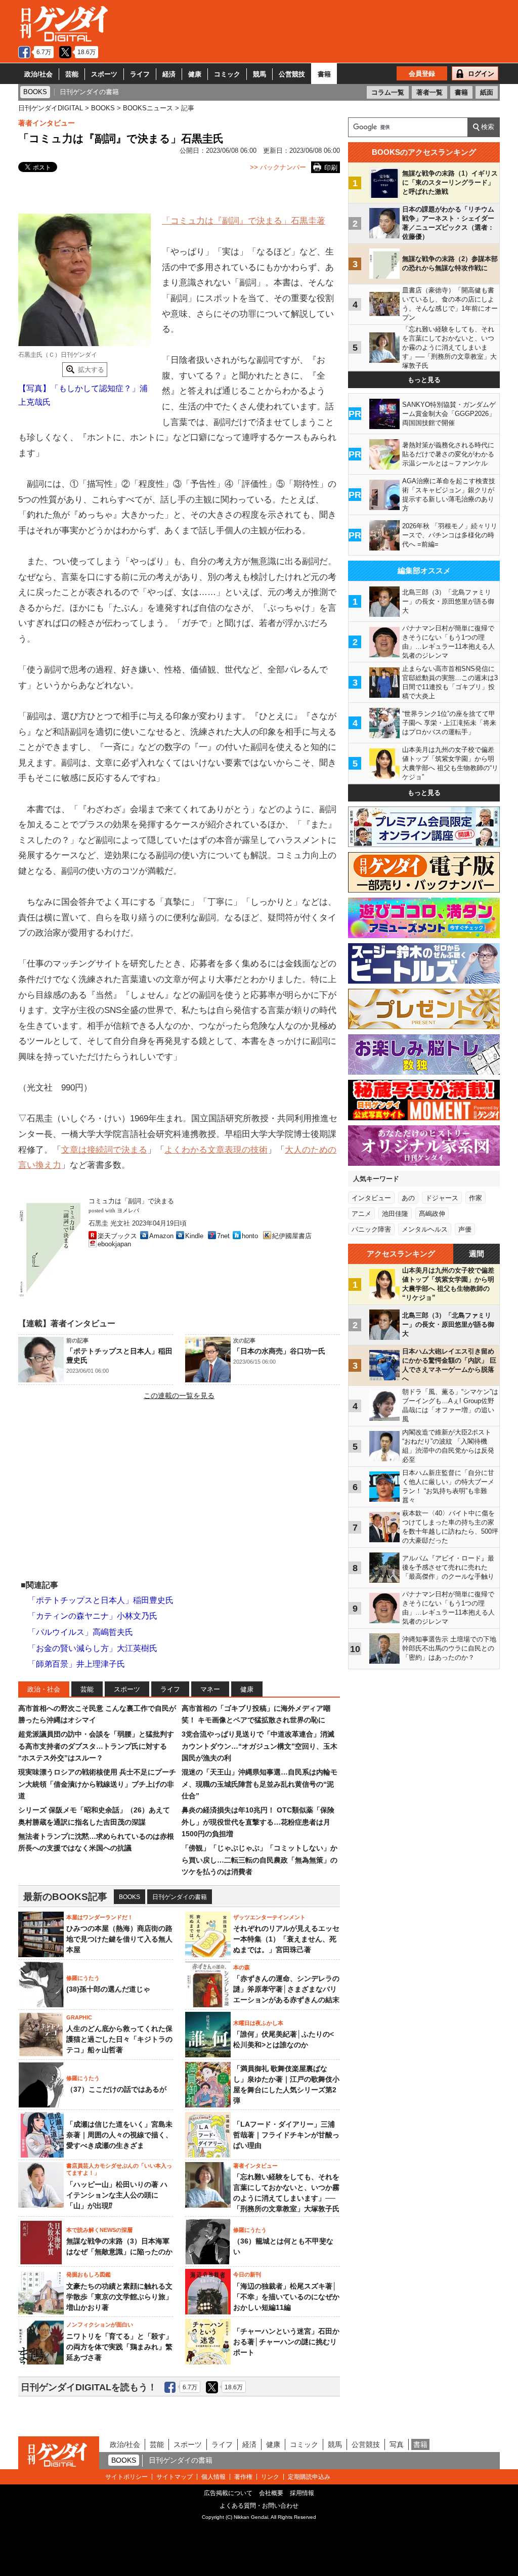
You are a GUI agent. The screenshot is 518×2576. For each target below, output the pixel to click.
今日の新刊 (247, 2274)
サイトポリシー (126, 2477)
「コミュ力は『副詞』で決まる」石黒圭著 (244, 221)
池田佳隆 (395, 1214)
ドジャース (442, 1198)
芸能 (72, 74)
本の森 (242, 1967)
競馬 (260, 74)
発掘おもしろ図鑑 (89, 2274)
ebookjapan (114, 1244)
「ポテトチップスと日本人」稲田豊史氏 (101, 1600)
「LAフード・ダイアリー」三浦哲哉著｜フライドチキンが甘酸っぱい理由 (286, 2135)
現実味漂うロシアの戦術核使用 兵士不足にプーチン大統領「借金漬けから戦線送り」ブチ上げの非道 (97, 1784)
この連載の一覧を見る (179, 1396)
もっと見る (424, 380)
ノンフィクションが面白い (100, 2325)
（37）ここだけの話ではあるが (116, 2089)
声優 (465, 1229)
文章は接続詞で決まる (104, 1150)
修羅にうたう (83, 1978)
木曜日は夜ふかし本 (258, 2023)
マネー (210, 1689)
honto (250, 1236)
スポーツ (104, 74)
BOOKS (129, 1897)
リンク (270, 2477)
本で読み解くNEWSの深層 (99, 2230)
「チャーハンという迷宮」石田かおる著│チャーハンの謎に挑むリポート (286, 2342)
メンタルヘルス (425, 1229)
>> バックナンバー (278, 167)
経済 (169, 74)
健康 (195, 74)
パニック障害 (371, 1229)
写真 (397, 2444)
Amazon (161, 1236)
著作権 (243, 2477)
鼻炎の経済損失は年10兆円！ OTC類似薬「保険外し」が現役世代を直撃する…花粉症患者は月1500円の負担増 (258, 1822)
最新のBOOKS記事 (65, 1897)
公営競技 (292, 74)
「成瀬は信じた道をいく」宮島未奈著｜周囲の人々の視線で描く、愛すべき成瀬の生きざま (119, 2135)
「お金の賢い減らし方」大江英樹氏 (93, 1648)
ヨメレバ (128, 1211)
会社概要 (271, 2493)
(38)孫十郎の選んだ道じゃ (108, 1989)
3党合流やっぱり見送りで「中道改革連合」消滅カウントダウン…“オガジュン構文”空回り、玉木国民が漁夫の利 (260, 1746)
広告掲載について (228, 2493)
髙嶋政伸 (432, 1214)
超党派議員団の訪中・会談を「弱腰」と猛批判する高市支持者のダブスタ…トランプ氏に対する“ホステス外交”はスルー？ (96, 1746)
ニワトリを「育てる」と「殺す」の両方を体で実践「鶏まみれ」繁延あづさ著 (119, 2347)
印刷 (331, 168)
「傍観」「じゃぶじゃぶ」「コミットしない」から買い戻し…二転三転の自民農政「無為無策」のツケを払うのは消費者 (260, 1860)
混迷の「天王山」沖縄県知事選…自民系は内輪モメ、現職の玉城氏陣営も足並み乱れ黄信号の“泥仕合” (260, 1784)
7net (223, 1236)
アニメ (361, 1214)
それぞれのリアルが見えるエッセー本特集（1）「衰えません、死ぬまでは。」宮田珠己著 (286, 1939)
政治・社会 (44, 1689)
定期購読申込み (309, 2477)
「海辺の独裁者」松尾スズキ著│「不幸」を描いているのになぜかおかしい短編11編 (286, 2297)
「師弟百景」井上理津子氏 (76, 1664)
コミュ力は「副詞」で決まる (131, 1201)
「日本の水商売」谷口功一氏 (279, 1351)
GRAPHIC (79, 2017)
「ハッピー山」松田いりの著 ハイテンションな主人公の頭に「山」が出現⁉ (117, 2195)
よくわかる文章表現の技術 (216, 1150)
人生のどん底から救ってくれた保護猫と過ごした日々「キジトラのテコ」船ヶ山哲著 (119, 2039)
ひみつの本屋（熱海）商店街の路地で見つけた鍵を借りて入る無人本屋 (119, 1939)
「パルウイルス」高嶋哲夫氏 (80, 1632)
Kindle (194, 1236)
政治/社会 (38, 74)
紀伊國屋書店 (292, 1236)
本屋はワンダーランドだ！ (100, 1917)
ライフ (140, 74)
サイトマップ (175, 2477)
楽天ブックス (117, 1236)
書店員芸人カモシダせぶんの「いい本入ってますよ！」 (119, 2169)
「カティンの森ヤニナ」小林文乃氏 (93, 1616)
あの (408, 1198)
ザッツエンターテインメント (269, 1917)
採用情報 (302, 2493)
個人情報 (213, 2477)
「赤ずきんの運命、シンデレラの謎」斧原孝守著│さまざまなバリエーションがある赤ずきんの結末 (286, 1989)
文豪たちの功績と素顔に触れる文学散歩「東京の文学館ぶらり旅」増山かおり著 (119, 2297)
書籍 (324, 74)
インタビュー (371, 1198)
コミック (227, 74)
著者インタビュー (47, 123)
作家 (476, 1198)
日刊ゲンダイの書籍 (180, 1897)
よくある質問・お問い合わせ (259, 2506)
